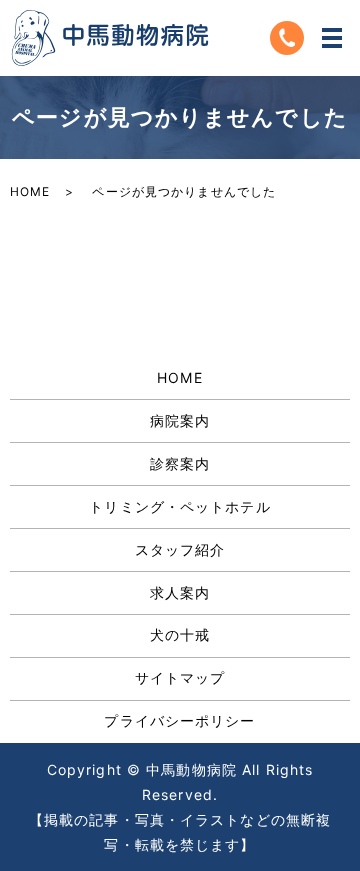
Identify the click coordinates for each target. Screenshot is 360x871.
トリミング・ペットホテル (179, 506)
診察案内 (180, 463)
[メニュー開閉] (332, 38)
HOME (30, 191)
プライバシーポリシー (179, 720)
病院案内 (180, 420)
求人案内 (180, 592)
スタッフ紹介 (180, 549)
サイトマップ (180, 677)
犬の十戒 (180, 634)
